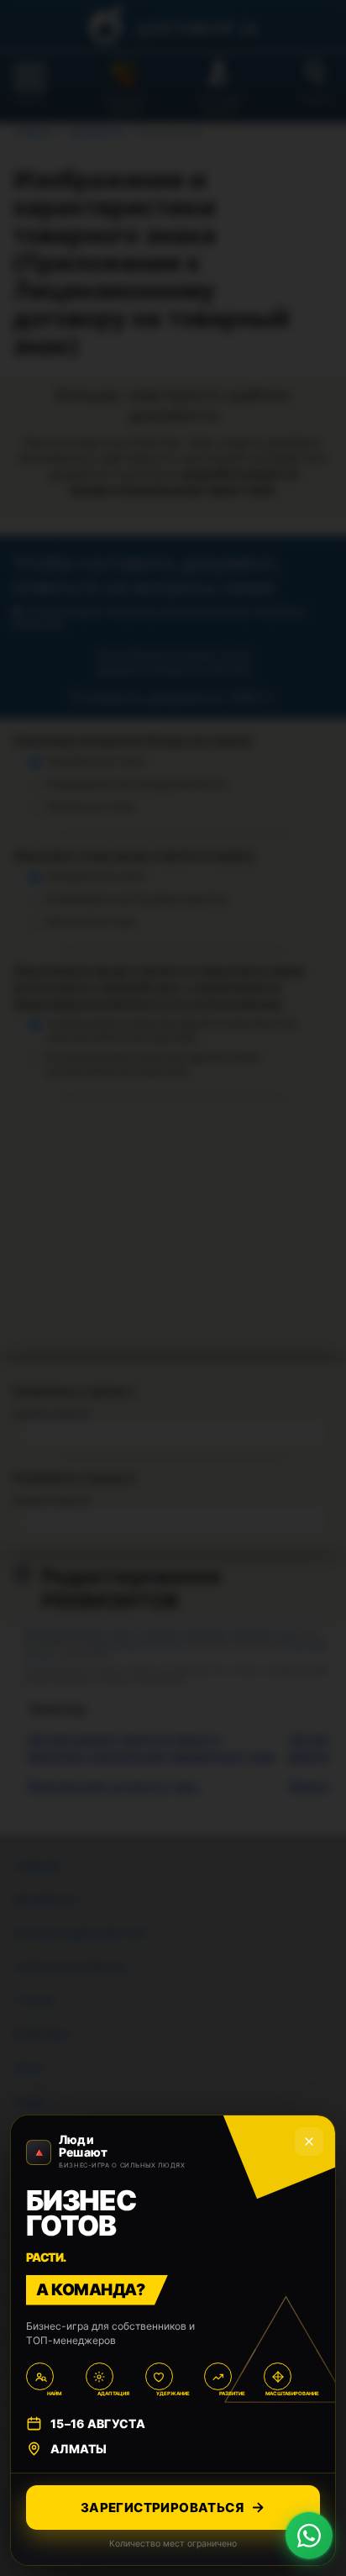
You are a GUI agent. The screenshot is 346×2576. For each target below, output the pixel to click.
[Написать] (309, 2536)
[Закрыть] (309, 2141)
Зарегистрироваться (162, 2508)
